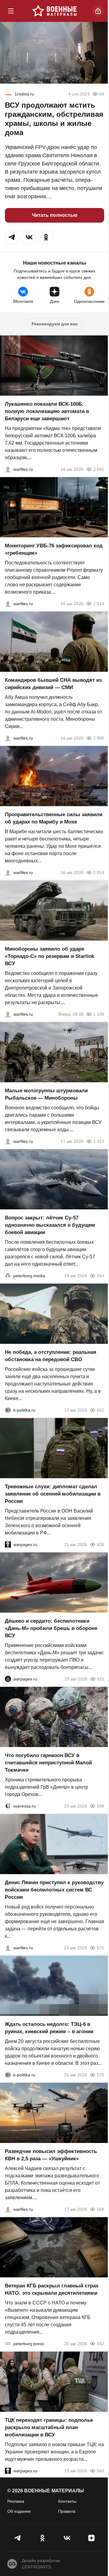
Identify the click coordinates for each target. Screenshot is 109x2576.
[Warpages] (8, 1545)
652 (101, 1410)
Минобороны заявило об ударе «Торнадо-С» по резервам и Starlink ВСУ (50, 956)
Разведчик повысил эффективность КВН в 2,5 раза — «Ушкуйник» (51, 2155)
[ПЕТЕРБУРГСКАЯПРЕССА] (8, 2344)
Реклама (16, 2501)
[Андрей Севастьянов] (8, 1141)
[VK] (67, 2538)
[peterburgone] (8, 1679)
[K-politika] (8, 1410)
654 (101, 1276)
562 (101, 2344)
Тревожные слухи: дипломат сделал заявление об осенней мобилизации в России (53, 1494)
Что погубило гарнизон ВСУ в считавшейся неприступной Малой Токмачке (48, 1763)
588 (101, 1806)
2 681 (99, 469)
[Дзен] (91, 2538)
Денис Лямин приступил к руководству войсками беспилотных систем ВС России (54, 1890)
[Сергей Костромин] (8, 469)
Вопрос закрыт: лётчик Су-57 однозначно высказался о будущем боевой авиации (50, 1225)
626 (101, 1545)
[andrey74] (8, 94)
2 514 (99, 604)
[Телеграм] (18, 2538)
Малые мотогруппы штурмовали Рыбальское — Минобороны (46, 1094)
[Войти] (98, 11)
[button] (12, 237)
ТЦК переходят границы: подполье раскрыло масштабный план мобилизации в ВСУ (49, 2427)
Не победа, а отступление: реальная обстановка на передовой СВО (51, 1356)
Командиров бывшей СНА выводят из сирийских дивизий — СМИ (53, 684)
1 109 (99, 1014)
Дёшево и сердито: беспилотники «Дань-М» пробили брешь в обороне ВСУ (51, 1628)
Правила (67, 2511)
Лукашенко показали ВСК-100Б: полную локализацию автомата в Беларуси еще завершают (47, 411)
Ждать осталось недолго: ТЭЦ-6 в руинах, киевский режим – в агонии (49, 2028)
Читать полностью (55, 215)
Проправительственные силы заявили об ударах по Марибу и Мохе (54, 818)
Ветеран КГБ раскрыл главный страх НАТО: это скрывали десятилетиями (52, 2289)
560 (101, 2471)
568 (101, 2209)
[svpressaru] (8, 1806)
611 (101, 1679)
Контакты (67, 2501)
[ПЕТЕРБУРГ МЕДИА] (8, 1276)
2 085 (99, 738)
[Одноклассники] (42, 2538)
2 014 (99, 872)
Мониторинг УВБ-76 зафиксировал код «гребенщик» (54, 549)
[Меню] (11, 11)
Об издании (19, 2511)
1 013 (99, 1141)
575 (101, 1948)
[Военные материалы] (54, 11)
